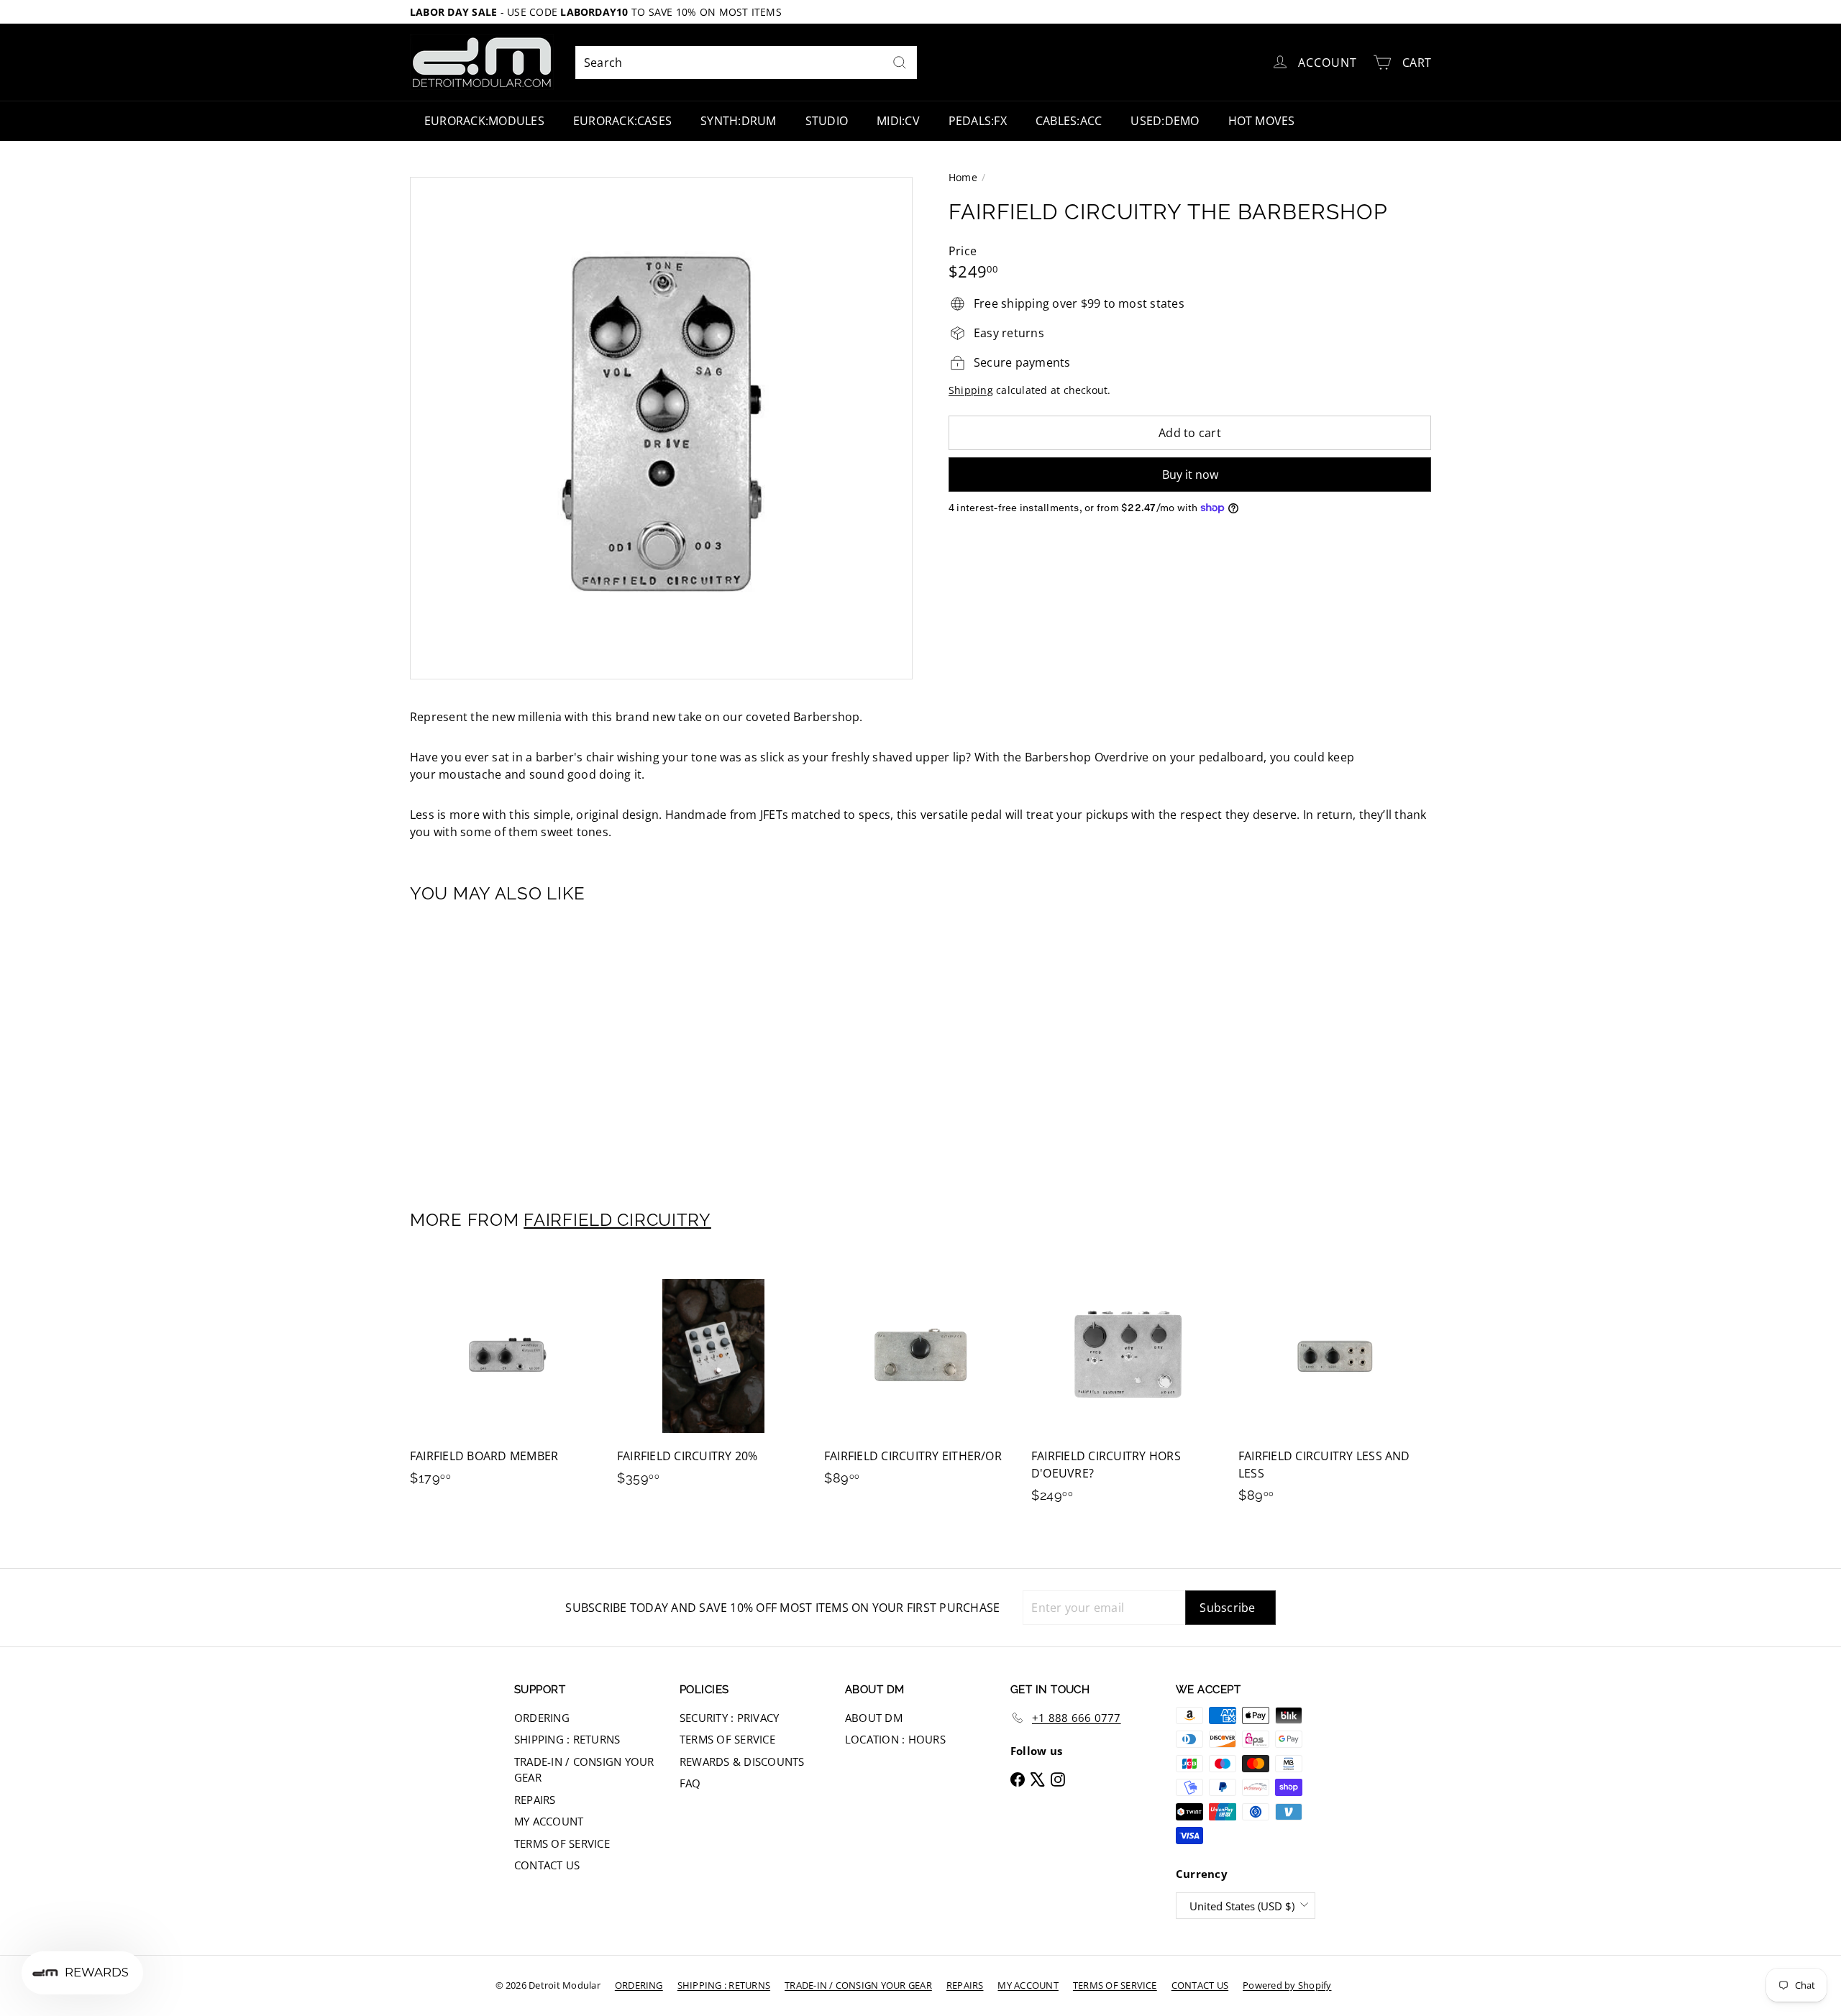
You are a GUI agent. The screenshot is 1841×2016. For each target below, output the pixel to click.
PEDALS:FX (978, 121)
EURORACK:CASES (622, 121)
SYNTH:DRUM (738, 121)
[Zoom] (661, 428)
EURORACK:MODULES (484, 121)
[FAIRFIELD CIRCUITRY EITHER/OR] (920, 1380)
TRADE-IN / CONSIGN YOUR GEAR (584, 1770)
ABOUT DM (874, 1718)
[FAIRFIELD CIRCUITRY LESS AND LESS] (1335, 1389)
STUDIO (827, 121)
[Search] (900, 63)
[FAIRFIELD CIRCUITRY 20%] (713, 1380)
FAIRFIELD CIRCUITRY (617, 1220)
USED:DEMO (1165, 121)
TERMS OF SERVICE (562, 1843)
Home (963, 177)
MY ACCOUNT (549, 1821)
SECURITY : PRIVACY (729, 1718)
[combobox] (746, 63)
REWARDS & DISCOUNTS (742, 1761)
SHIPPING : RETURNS (567, 1739)
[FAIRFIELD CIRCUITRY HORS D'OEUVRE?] (1128, 1389)
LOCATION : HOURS (895, 1739)
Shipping (971, 390)
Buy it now (1190, 475)
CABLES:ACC (1069, 121)
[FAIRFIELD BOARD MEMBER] (506, 1380)
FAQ (690, 1783)
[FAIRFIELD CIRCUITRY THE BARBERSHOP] (489, 1047)
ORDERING (542, 1718)
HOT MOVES (1262, 121)
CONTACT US (547, 1865)
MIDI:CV (898, 121)
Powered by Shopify (1287, 1985)
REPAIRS (535, 1800)
